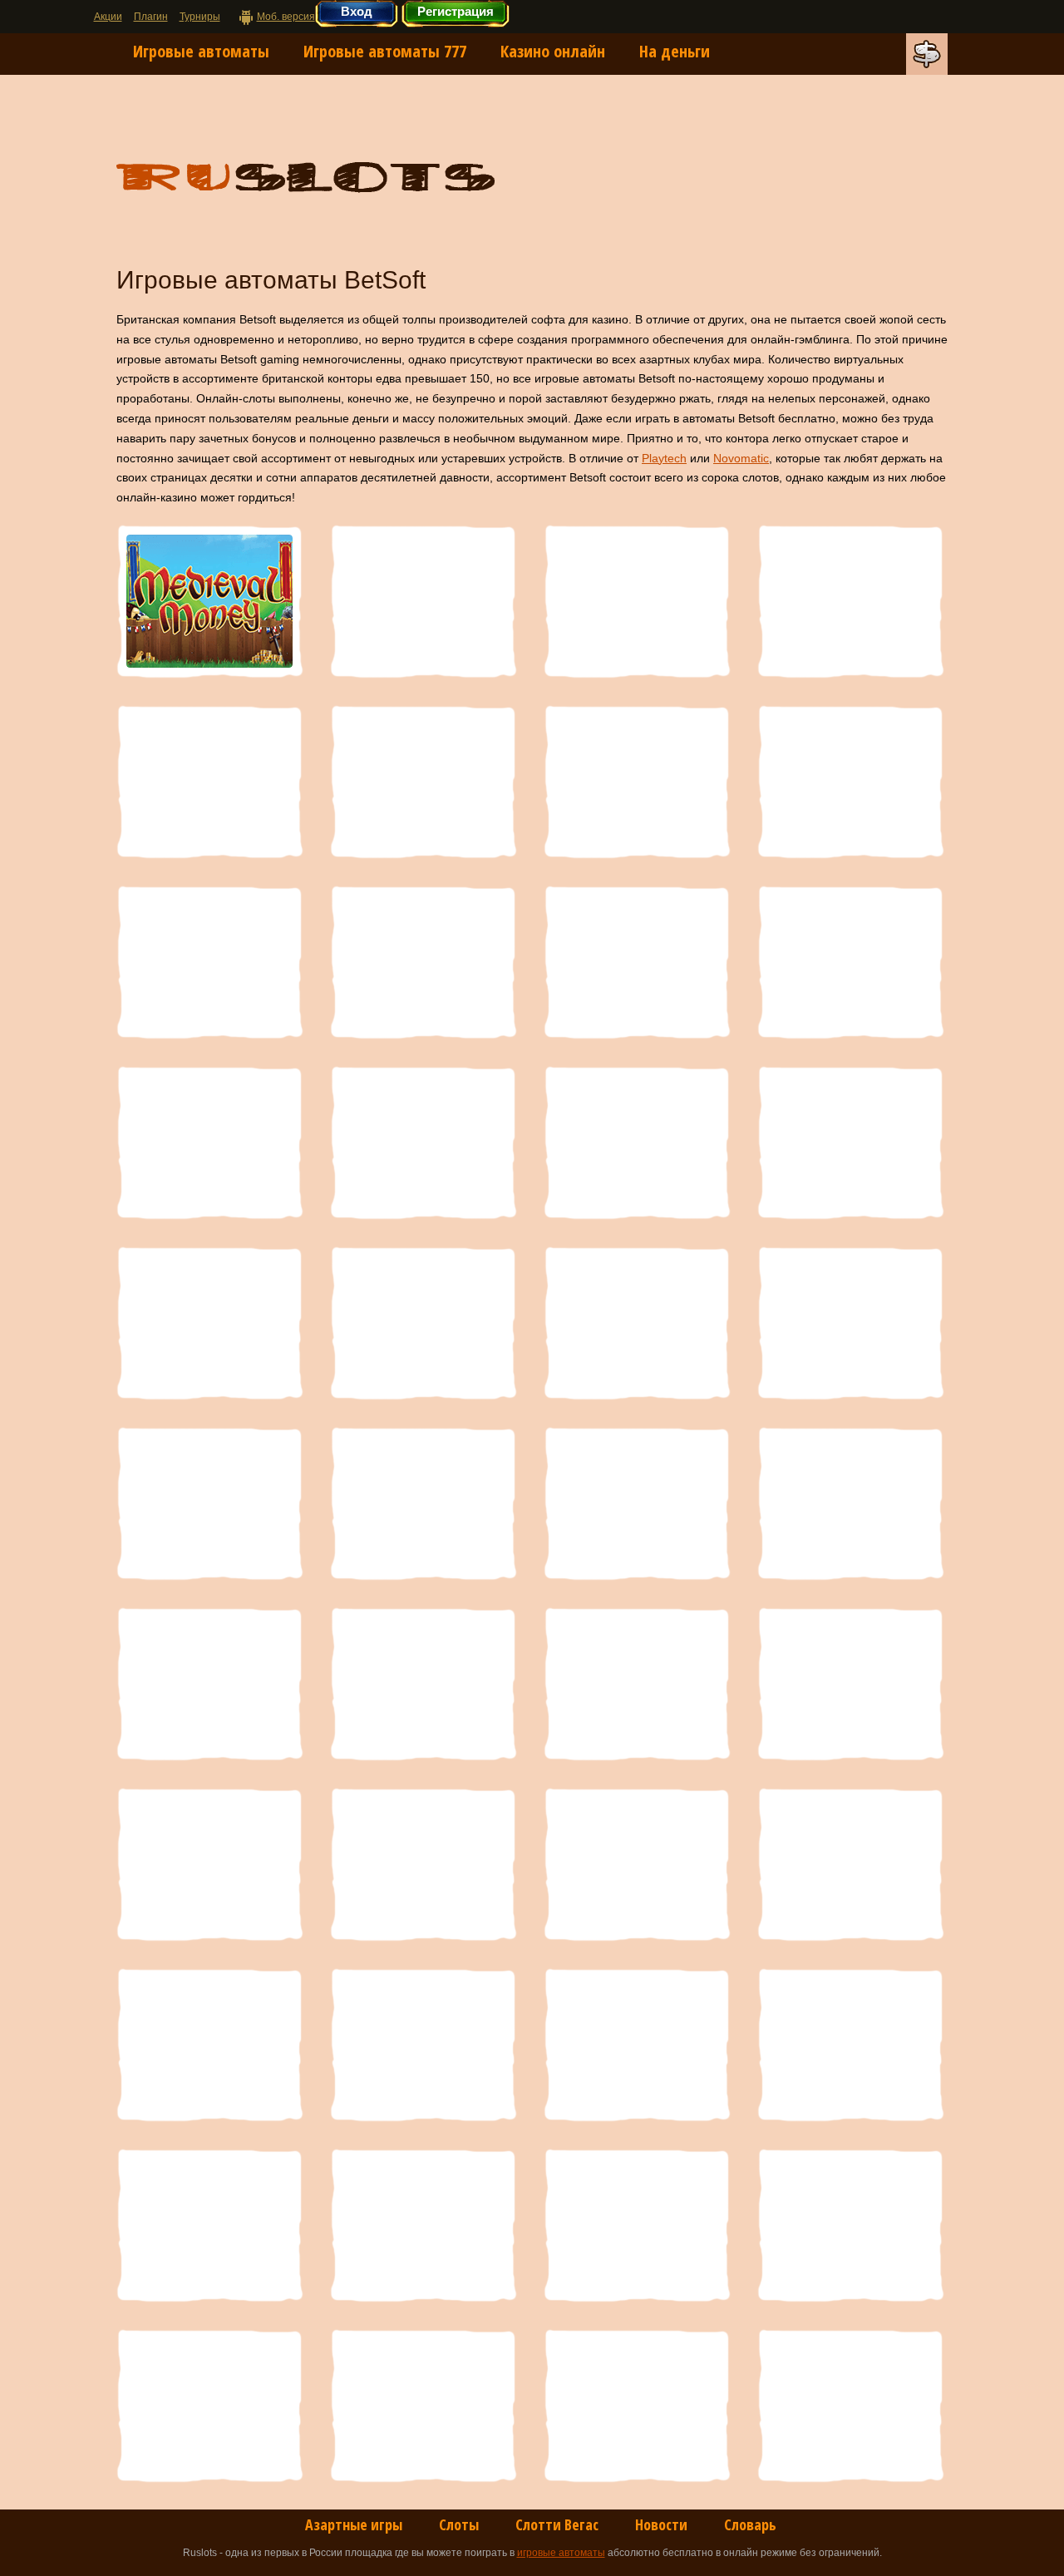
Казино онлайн (553, 51)
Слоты (459, 2524)
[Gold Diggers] (209, 2045)
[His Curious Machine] (423, 601)
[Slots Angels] (209, 1323)
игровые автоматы (561, 2553)
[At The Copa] (209, 2406)
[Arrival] (423, 2406)
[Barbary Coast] (423, 2225)
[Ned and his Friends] (850, 962)
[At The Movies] (850, 2225)
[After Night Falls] (637, 2406)
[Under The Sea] (850, 1684)
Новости (661, 2524)
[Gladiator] (423, 2045)
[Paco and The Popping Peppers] (423, 962)
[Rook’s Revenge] (637, 1142)
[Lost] (209, 962)
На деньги (675, 51)
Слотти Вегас (557, 2524)
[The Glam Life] (209, 1503)
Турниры (200, 17)
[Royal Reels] (850, 601)
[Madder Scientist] (637, 782)
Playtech (664, 458)
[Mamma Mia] (423, 782)
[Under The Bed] (637, 1684)
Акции (108, 17)
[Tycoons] (423, 1684)
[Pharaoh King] (637, 601)
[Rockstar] (423, 1142)
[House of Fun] (637, 1864)
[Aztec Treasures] (637, 2225)
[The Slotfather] (423, 1503)
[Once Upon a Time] (637, 962)
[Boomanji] (850, 2045)
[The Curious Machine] (637, 1323)
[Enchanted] (637, 2045)
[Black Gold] (209, 2225)
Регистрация (456, 11)
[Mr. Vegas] (209, 1142)
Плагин (151, 17)
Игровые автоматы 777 (385, 51)
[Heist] (850, 1864)
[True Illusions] (209, 1684)
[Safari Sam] (850, 1142)
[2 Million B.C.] (209, 782)
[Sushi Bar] (423, 1323)
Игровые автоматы (201, 51)
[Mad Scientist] (850, 782)
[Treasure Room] (850, 1503)
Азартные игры (354, 2524)
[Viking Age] (209, 1864)
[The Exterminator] (850, 1323)
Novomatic (741, 458)
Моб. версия (286, 17)
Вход (357, 11)
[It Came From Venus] (423, 1864)
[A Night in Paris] (850, 2406)
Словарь (750, 2524)
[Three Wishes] (637, 1503)
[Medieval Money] (209, 601)
